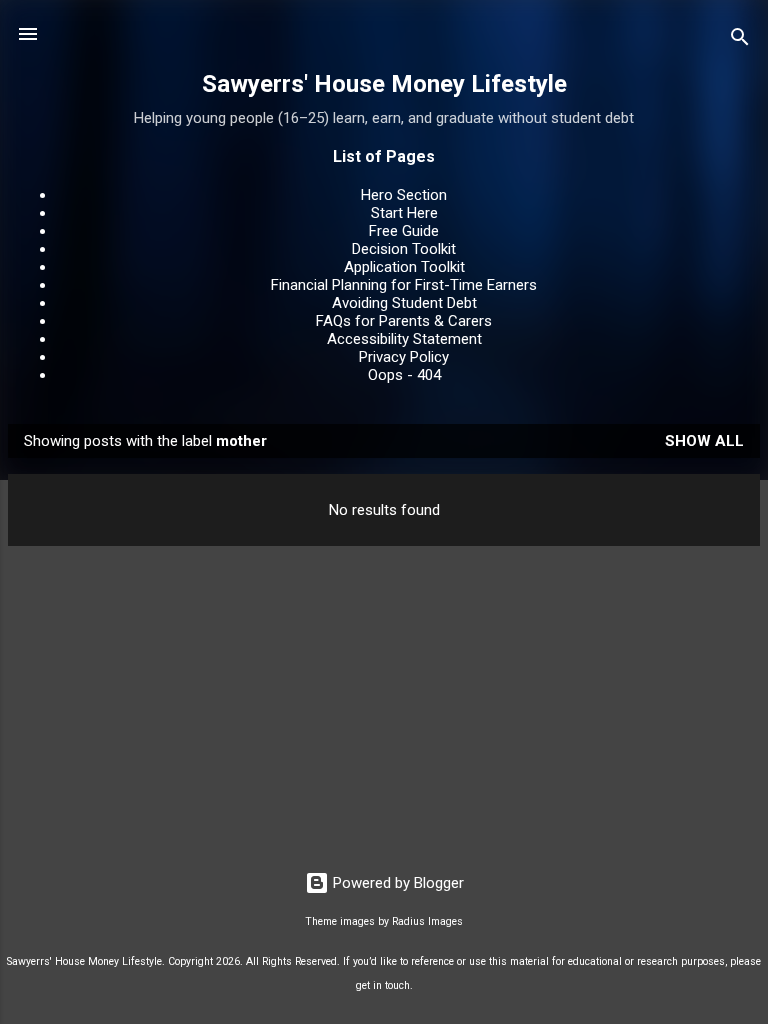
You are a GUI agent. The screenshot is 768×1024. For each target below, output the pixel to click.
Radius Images (427, 921)
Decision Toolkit (404, 249)
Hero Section (404, 195)
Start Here (404, 213)
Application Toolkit (404, 267)
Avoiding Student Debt (404, 303)
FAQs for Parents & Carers (404, 321)
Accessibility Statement (404, 339)
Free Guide (404, 231)
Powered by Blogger (396, 883)
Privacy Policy (404, 357)
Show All (704, 441)
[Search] (740, 40)
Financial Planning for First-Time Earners (404, 285)
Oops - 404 (404, 375)
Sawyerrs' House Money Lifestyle (384, 84)
